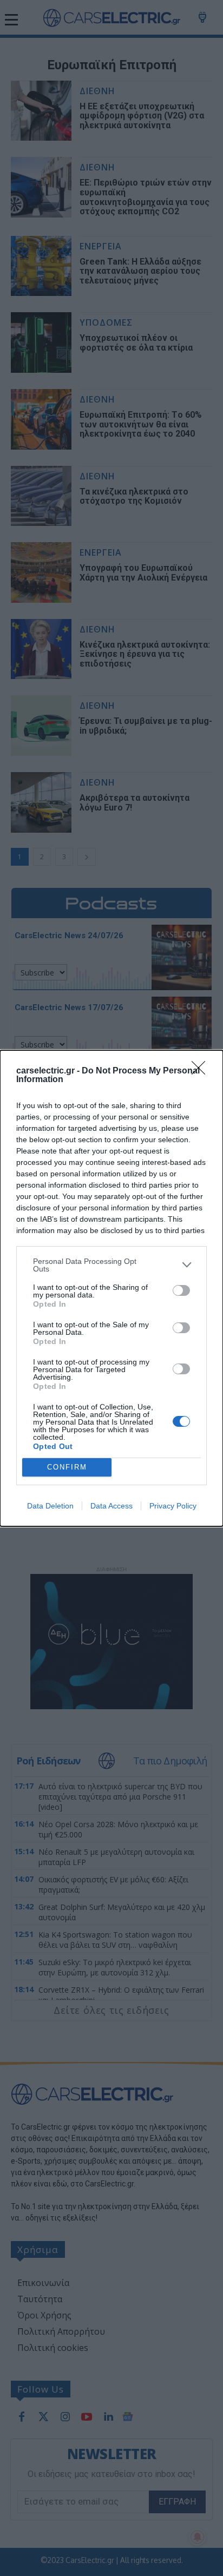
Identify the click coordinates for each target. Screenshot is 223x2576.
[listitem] (111, 1265)
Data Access (111, 1506)
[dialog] (111, 1288)
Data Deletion (50, 1506)
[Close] (202, 1071)
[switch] (181, 1290)
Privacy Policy (173, 1506)
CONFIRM (67, 1467)
